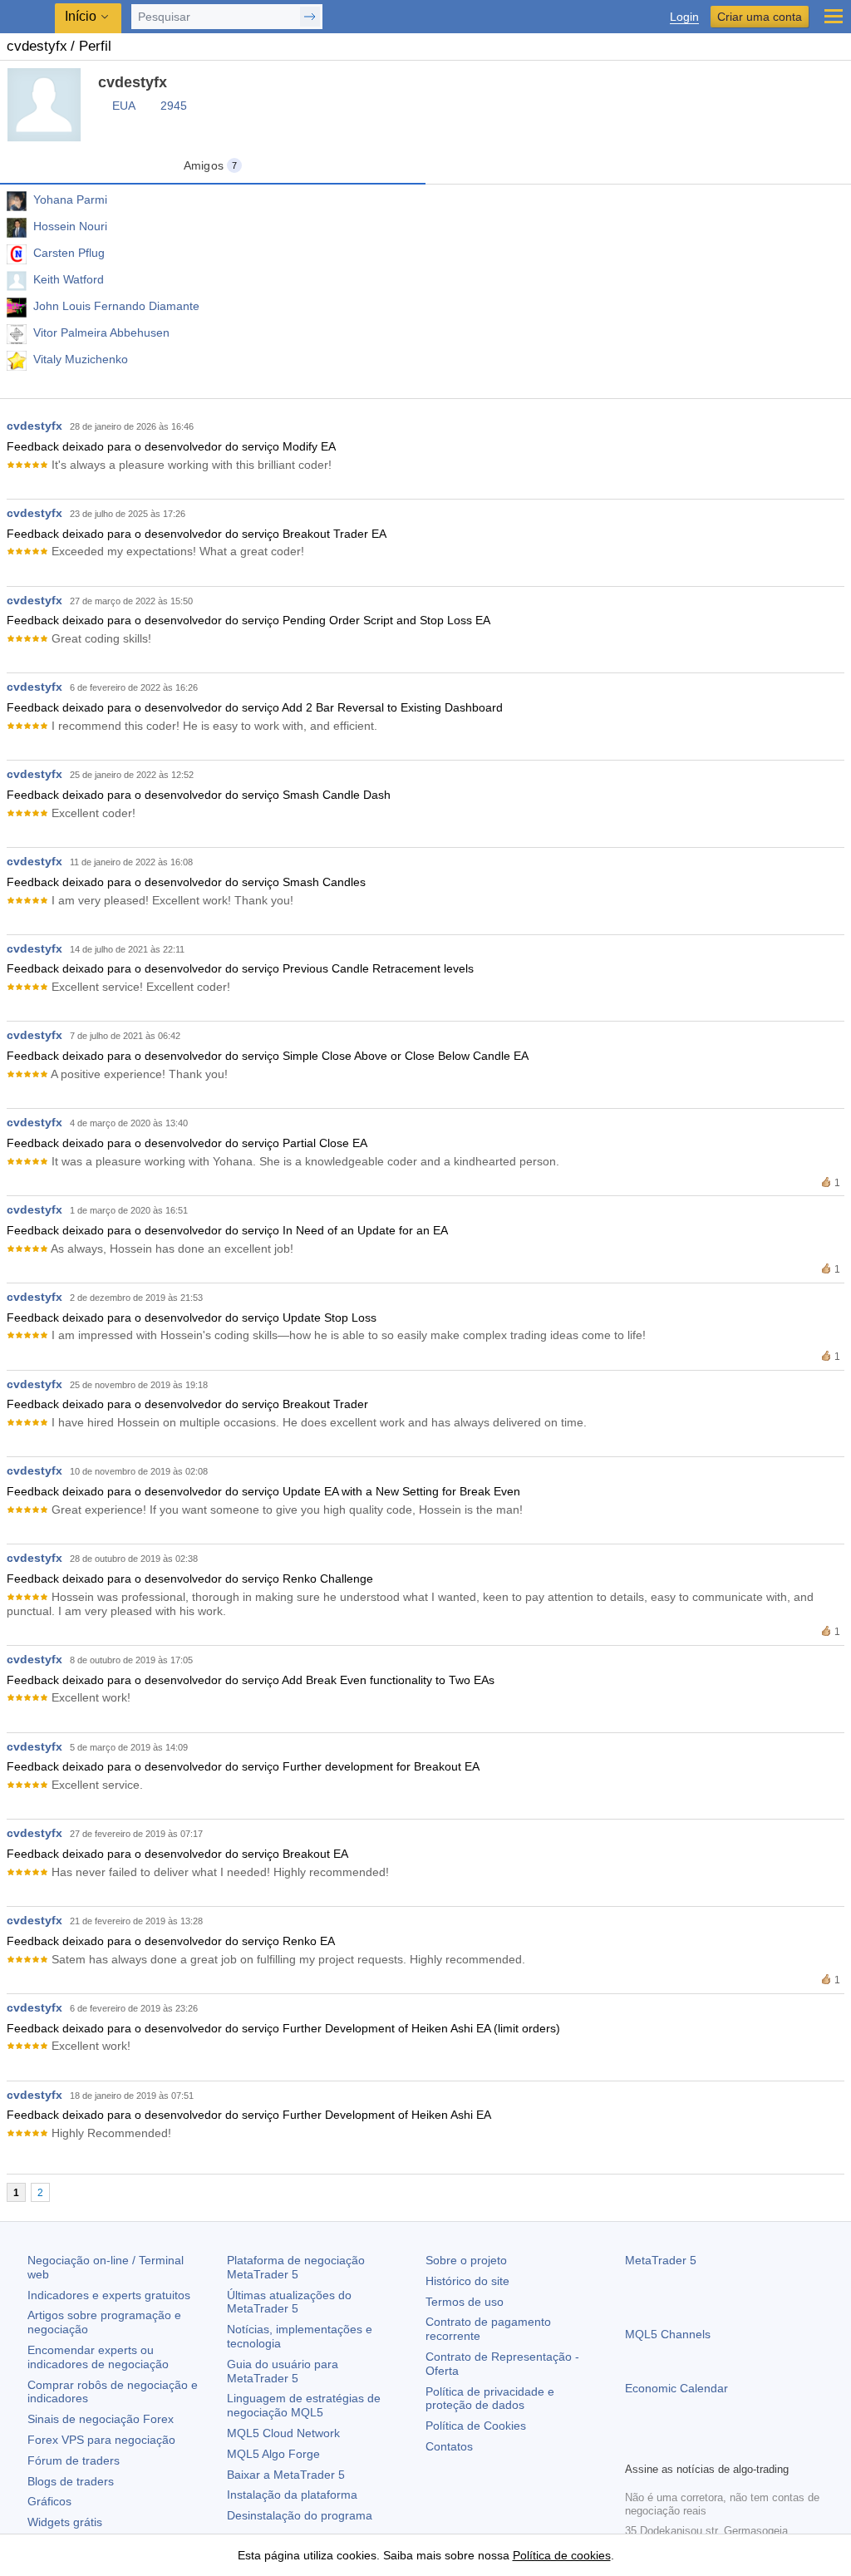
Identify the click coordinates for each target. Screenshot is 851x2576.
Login (684, 17)
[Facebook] (635, 2446)
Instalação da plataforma (292, 2495)
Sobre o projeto (466, 2260)
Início (81, 16)
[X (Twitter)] (688, 2446)
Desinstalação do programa (300, 2515)
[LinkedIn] (741, 2446)
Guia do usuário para (283, 2371)
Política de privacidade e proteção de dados (490, 2399)
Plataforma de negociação (296, 2267)
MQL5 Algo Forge (273, 2454)
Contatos (449, 2446)
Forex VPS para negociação (101, 2440)
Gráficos (49, 2501)
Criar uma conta (760, 17)
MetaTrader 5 (661, 2260)
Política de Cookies (476, 2426)
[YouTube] (715, 2446)
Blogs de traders (71, 2481)
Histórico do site (467, 2281)
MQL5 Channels (668, 2334)
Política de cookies (562, 2555)
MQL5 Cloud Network (283, 2433)
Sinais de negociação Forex (101, 2419)
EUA (124, 106)
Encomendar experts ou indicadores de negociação (98, 2357)
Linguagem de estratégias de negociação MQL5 (304, 2405)
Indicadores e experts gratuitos (109, 2295)
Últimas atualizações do (289, 2302)
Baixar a (286, 2475)
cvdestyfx (34, 426)
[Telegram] (662, 2446)
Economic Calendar (676, 2388)
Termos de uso (465, 2302)
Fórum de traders (74, 2460)
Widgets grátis (65, 2522)
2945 (174, 106)
